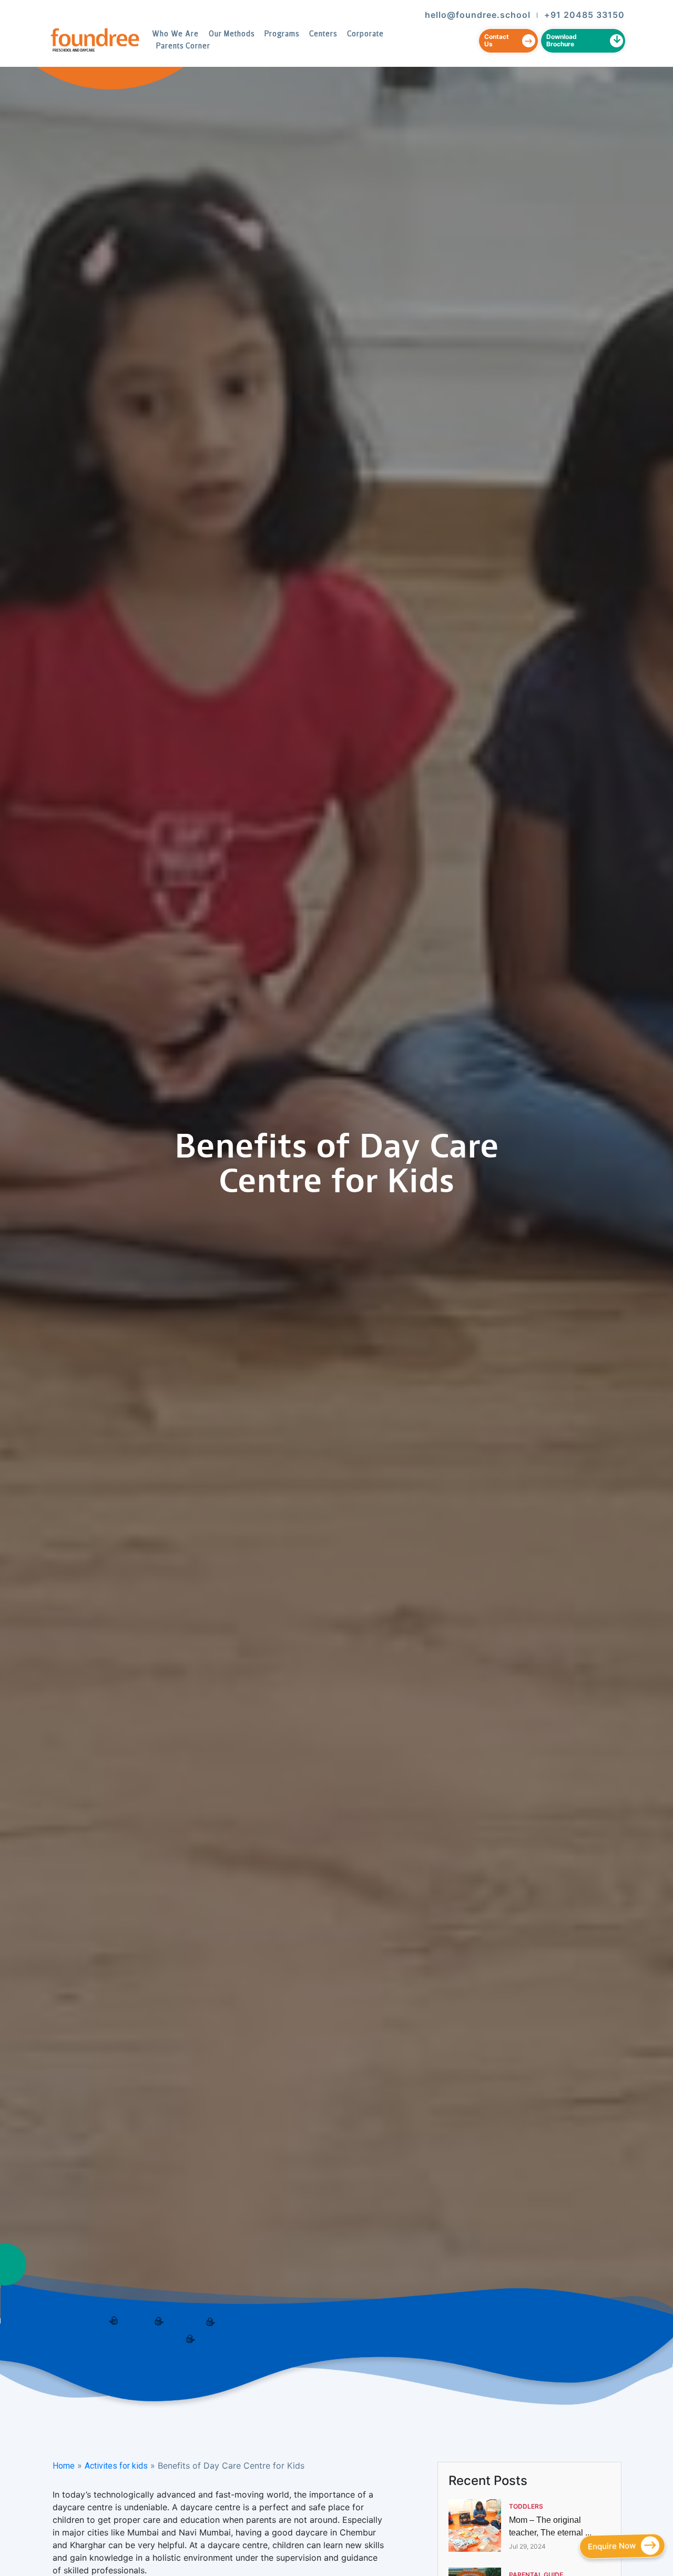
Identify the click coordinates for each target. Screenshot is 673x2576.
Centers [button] (323, 34)
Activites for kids (116, 2466)
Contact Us (497, 40)
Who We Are (175, 34)
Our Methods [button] (232, 34)
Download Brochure (562, 40)
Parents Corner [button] (183, 47)
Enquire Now (611, 2546)
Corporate (365, 34)
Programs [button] (282, 34)
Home (64, 2466)
